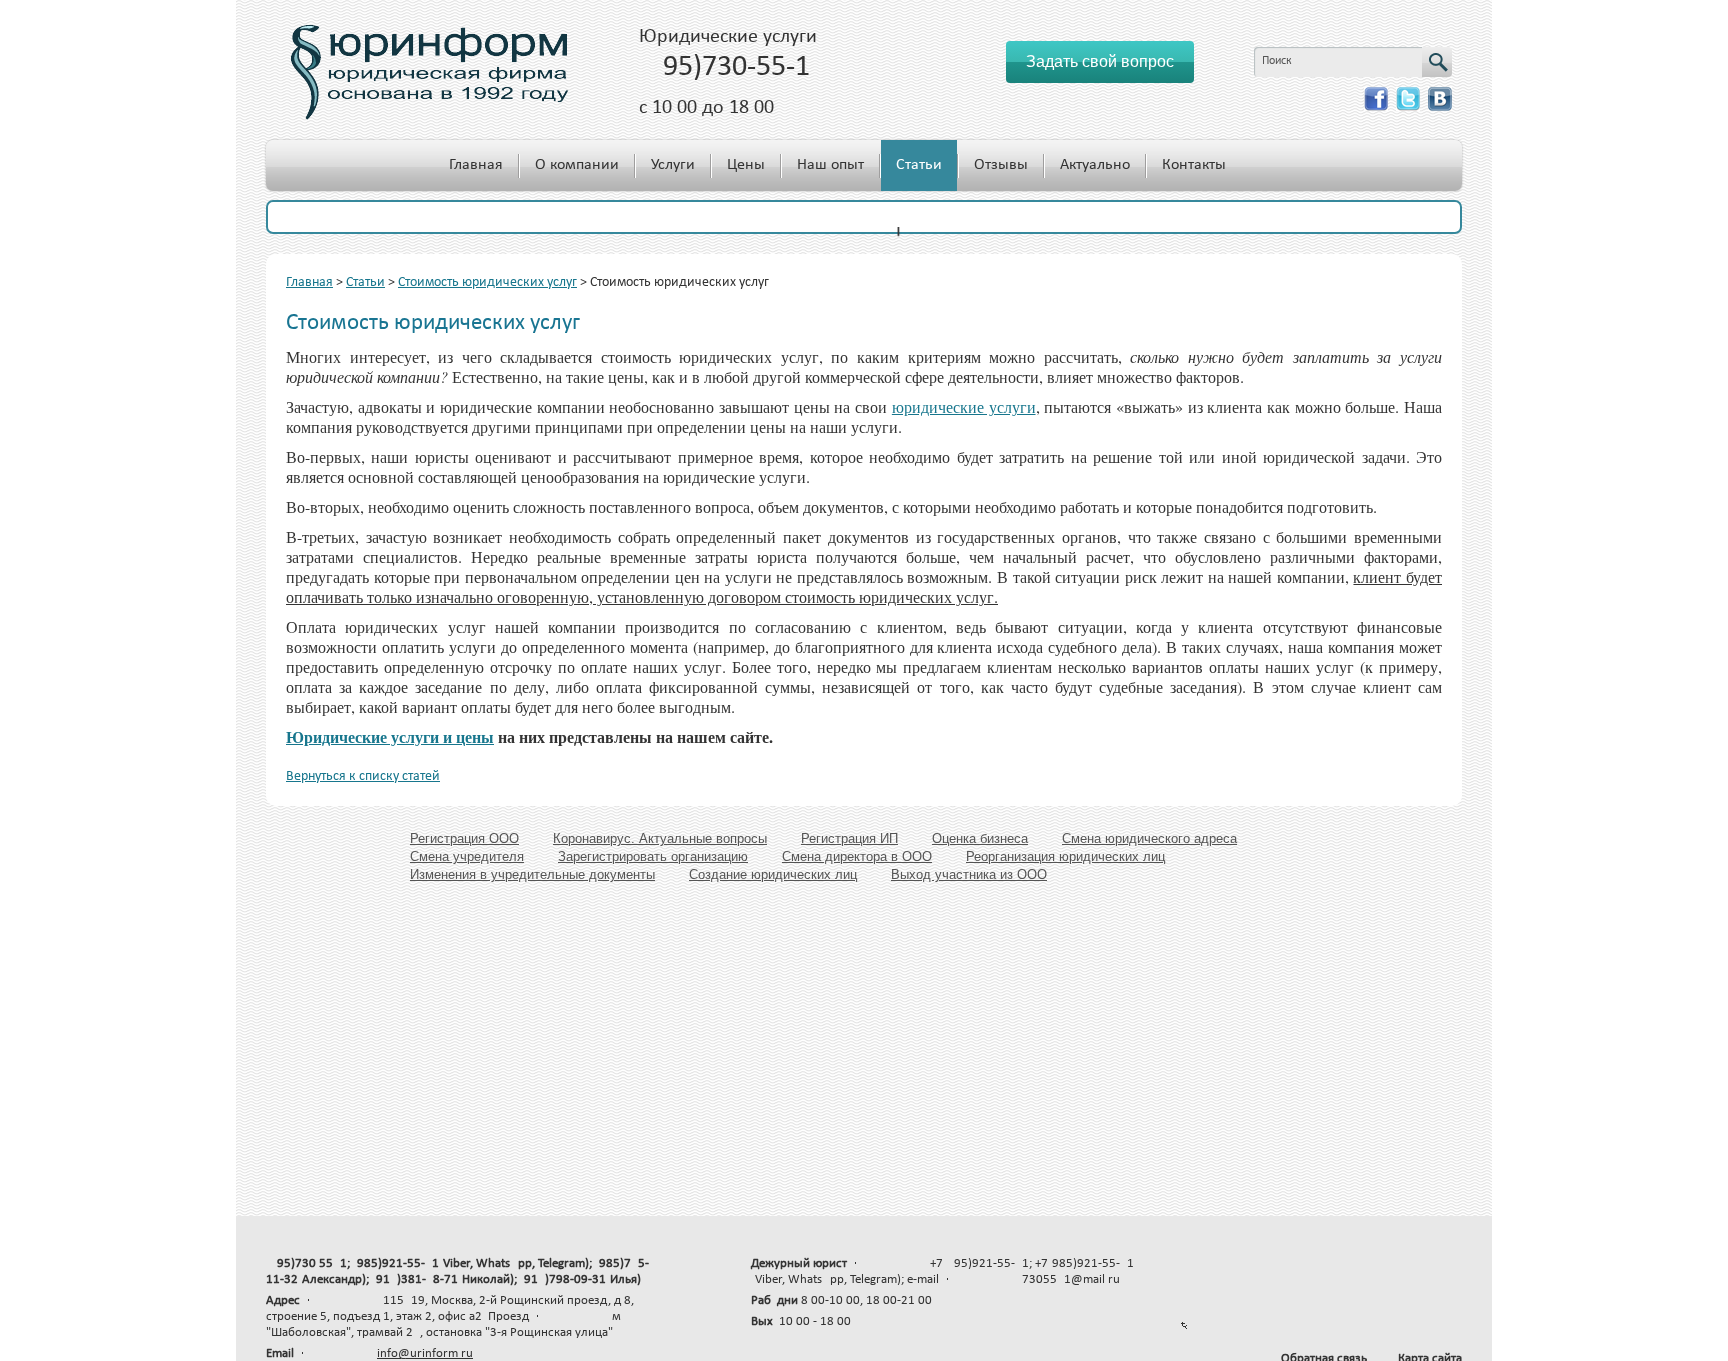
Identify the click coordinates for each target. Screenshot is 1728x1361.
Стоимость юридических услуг (487, 282)
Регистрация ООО (464, 838)
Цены (746, 165)
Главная (476, 165)
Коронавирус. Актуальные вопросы (660, 838)
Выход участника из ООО (969, 874)
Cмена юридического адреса (1149, 838)
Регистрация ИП (849, 838)
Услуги (673, 165)
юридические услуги (964, 406)
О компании (577, 165)
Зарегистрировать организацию (653, 856)
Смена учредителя (467, 856)
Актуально (1095, 165)
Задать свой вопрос (1100, 61)
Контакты (1194, 165)
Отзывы (1001, 165)
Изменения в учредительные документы (532, 874)
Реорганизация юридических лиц (1065, 856)
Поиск (1277, 61)
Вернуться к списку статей (363, 776)
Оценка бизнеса (980, 838)
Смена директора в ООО (857, 856)
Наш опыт (830, 165)
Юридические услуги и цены (390, 736)
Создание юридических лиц (773, 874)
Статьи (919, 165)
